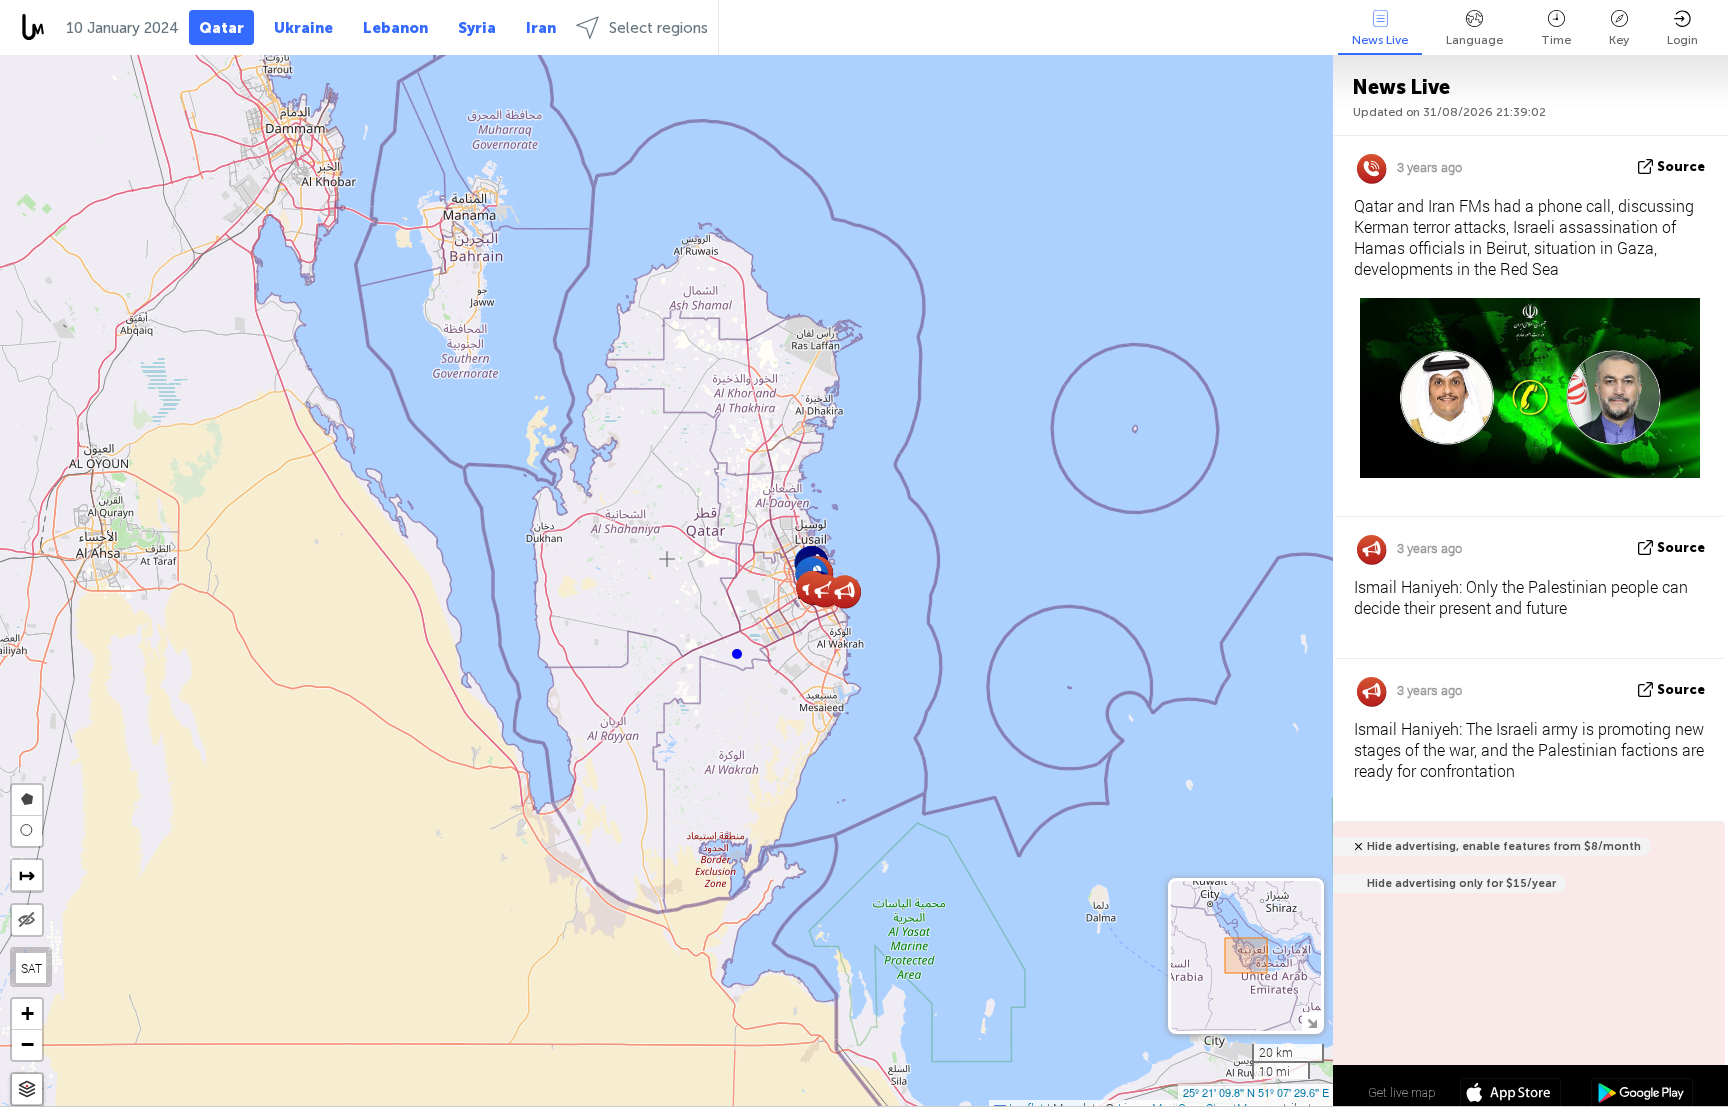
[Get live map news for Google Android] (1641, 1095)
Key (1619, 40)
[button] (737, 654)
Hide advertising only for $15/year (1461, 883)
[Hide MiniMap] (1311, 1021)
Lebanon (395, 28)
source (1681, 166)
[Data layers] (27, 1089)
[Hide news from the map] (27, 920)
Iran (541, 28)
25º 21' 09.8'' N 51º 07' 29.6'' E (1256, 1092)
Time (1556, 40)
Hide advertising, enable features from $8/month (1504, 846)
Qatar (221, 28)
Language (1474, 40)
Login (1682, 40)
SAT (31, 968)
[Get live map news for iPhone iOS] (1510, 1095)
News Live (1380, 40)
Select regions (658, 28)
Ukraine (303, 28)
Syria (477, 28)
